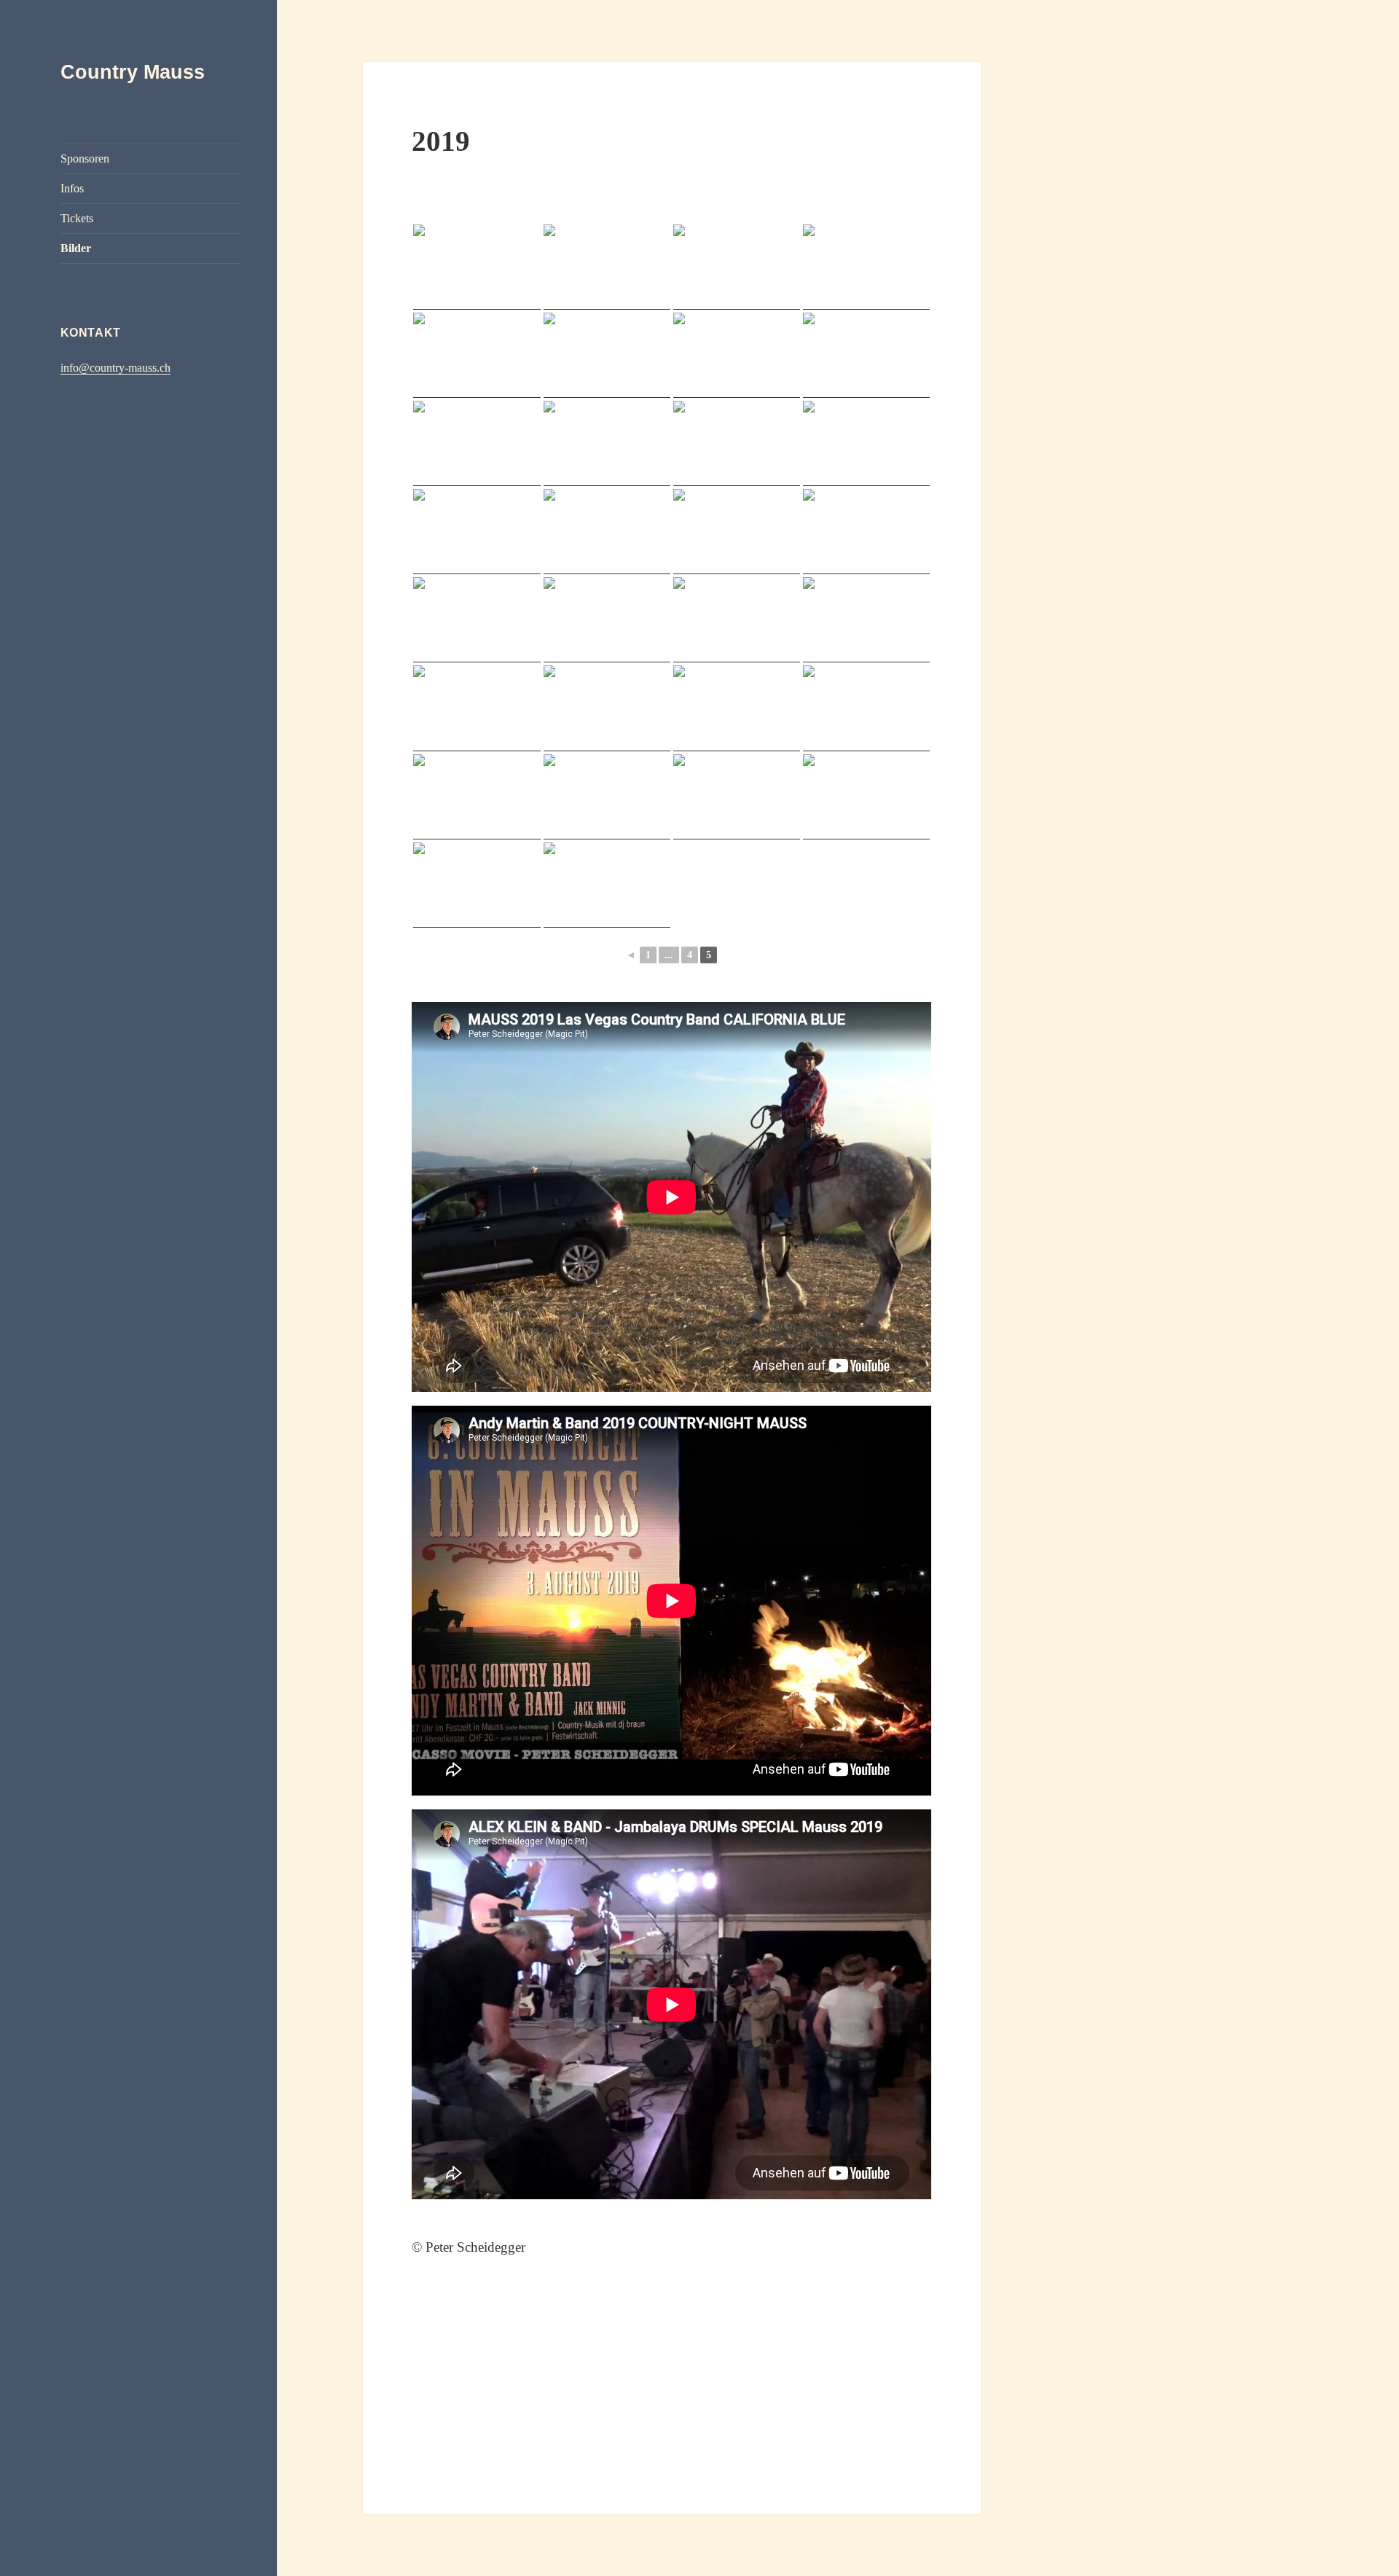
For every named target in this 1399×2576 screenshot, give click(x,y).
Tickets (77, 218)
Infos (72, 188)
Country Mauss (133, 72)
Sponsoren (85, 158)
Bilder (76, 248)
